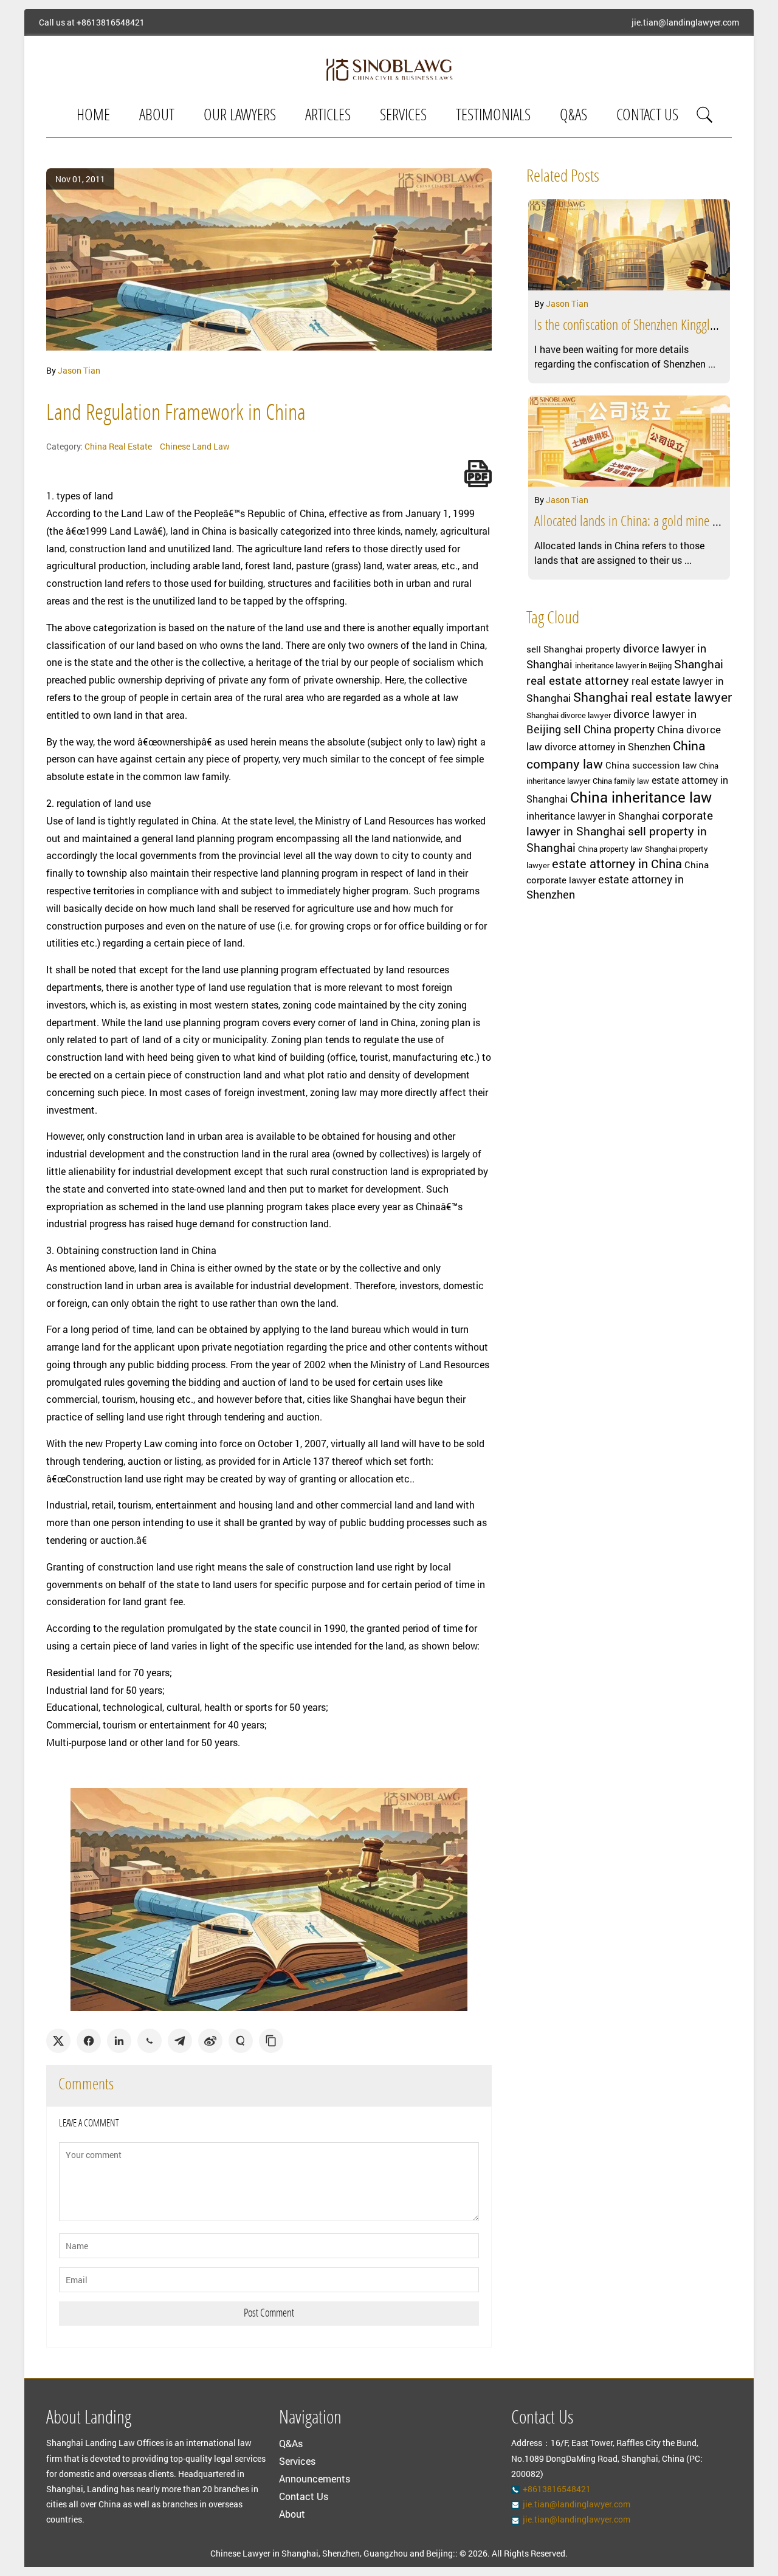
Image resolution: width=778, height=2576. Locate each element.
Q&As (573, 116)
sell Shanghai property (573, 649)
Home (93, 116)
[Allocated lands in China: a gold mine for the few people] (629, 441)
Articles (328, 116)
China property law (610, 849)
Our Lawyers (240, 116)
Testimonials (493, 116)
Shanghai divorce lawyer (569, 715)
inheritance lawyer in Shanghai (593, 816)
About (157, 116)
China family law (621, 781)
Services (403, 116)
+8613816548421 (111, 22)
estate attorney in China (617, 863)
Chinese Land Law (195, 446)
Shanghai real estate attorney (625, 672)
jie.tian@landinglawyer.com (685, 22)
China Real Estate (118, 446)
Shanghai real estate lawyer (652, 697)
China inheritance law (641, 797)
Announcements (315, 2478)
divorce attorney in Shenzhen (608, 747)
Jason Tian (79, 370)
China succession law (651, 765)
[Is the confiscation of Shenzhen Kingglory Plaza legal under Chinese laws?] (629, 245)
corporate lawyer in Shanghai (620, 823)
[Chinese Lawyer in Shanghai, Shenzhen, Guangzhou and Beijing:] (389, 69)
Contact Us (647, 116)
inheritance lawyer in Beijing (623, 665)
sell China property (609, 729)
